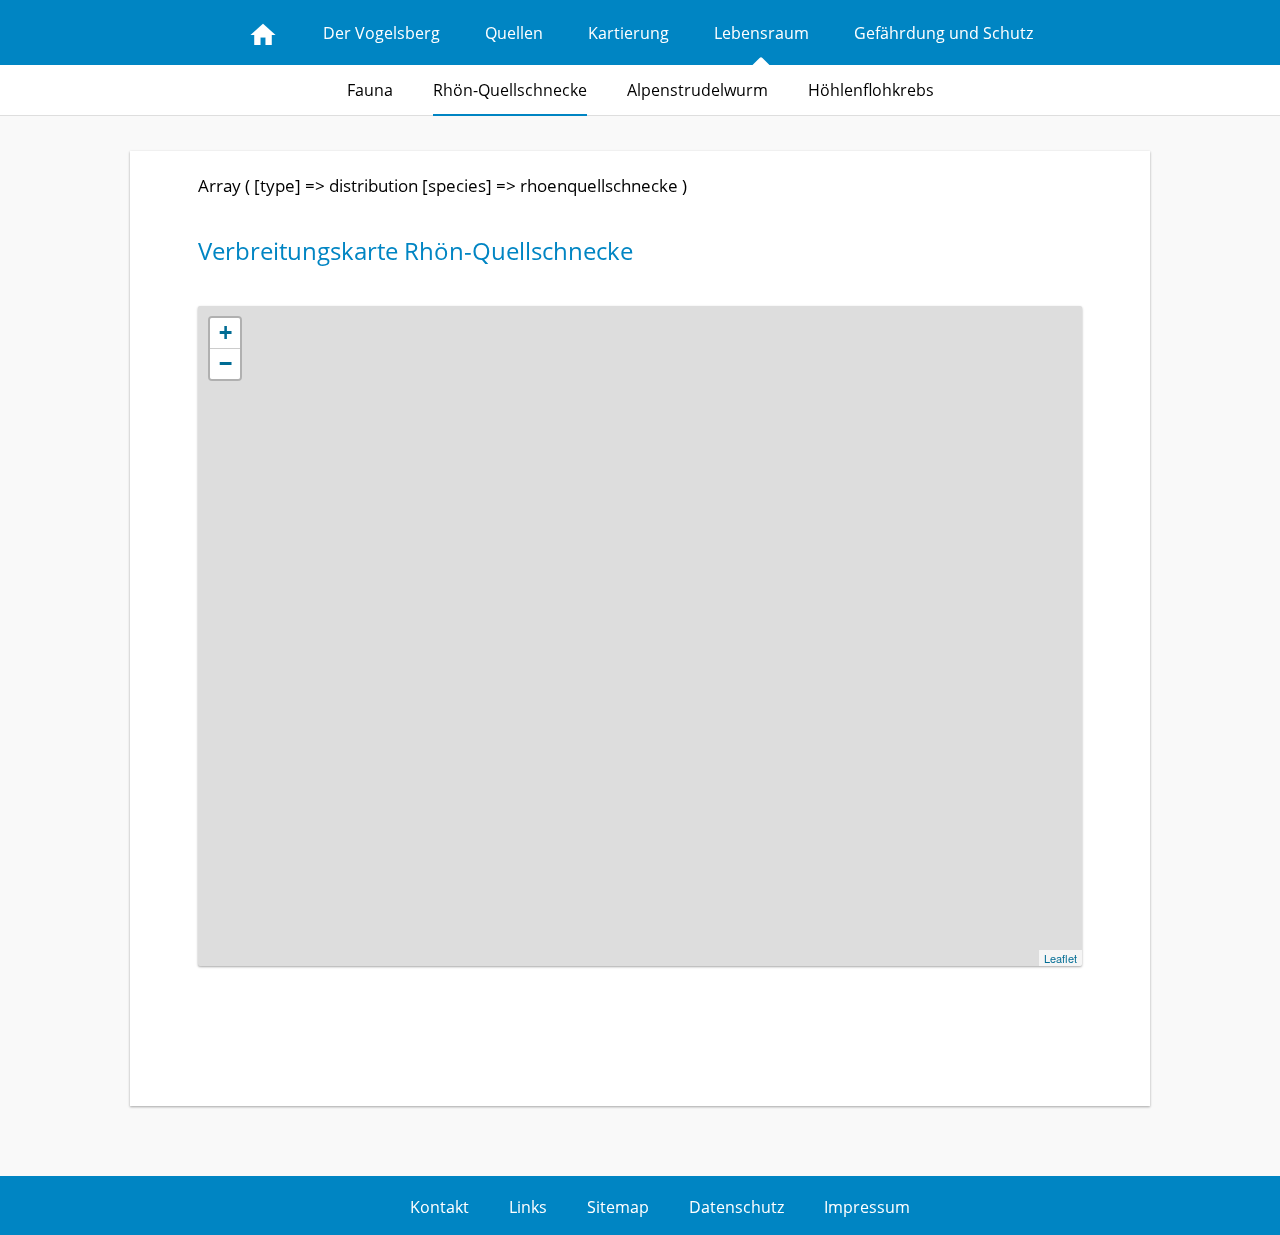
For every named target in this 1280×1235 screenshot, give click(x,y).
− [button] (225, 363)
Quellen (514, 33)
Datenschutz (736, 1207)
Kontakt (439, 1207)
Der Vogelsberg (381, 33)
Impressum (867, 1207)
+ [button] (225, 332)
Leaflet (1060, 958)
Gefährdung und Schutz (943, 33)
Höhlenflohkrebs (871, 90)
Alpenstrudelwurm (697, 90)
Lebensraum (761, 33)
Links (528, 1207)
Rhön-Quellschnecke (510, 90)
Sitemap (618, 1207)
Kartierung (628, 33)
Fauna (370, 90)
